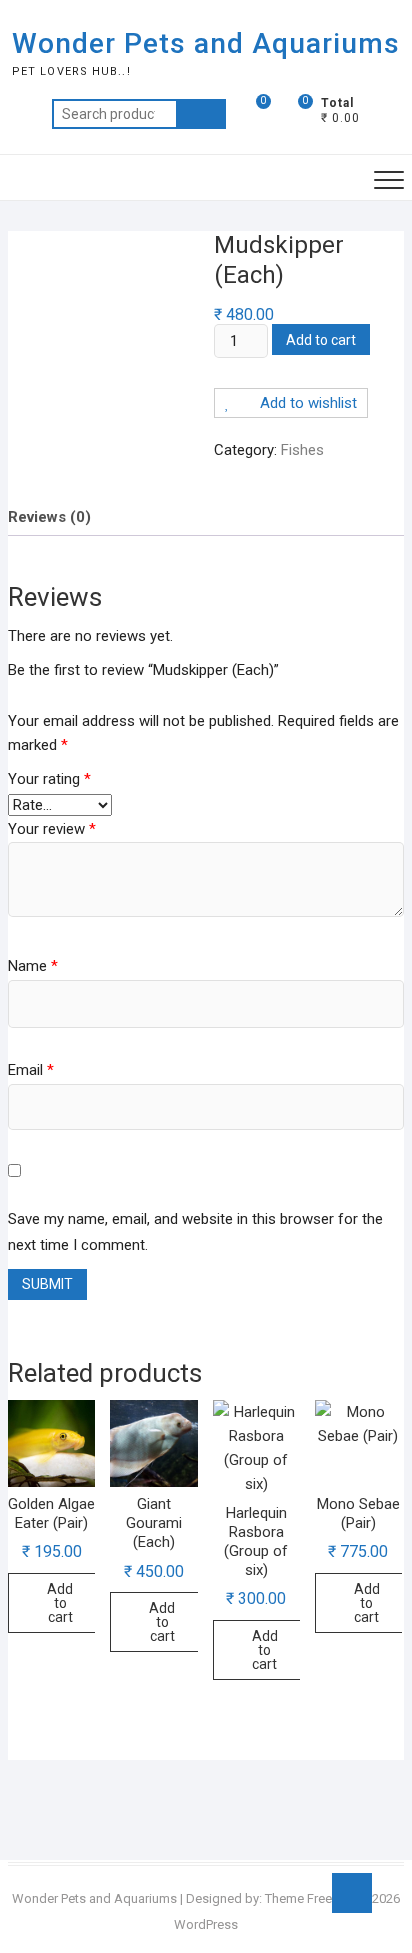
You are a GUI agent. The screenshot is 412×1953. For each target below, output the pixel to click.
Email (31, 1070)
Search (201, 114)
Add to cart (321, 340)
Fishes (302, 450)
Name (33, 966)
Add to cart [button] (60, 1603)
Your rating (49, 779)
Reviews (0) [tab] (49, 517)
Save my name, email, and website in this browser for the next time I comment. (195, 1232)
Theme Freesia (307, 1898)
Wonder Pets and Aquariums (206, 43)
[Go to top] (352, 1893)
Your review (52, 829)
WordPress (206, 1924)
